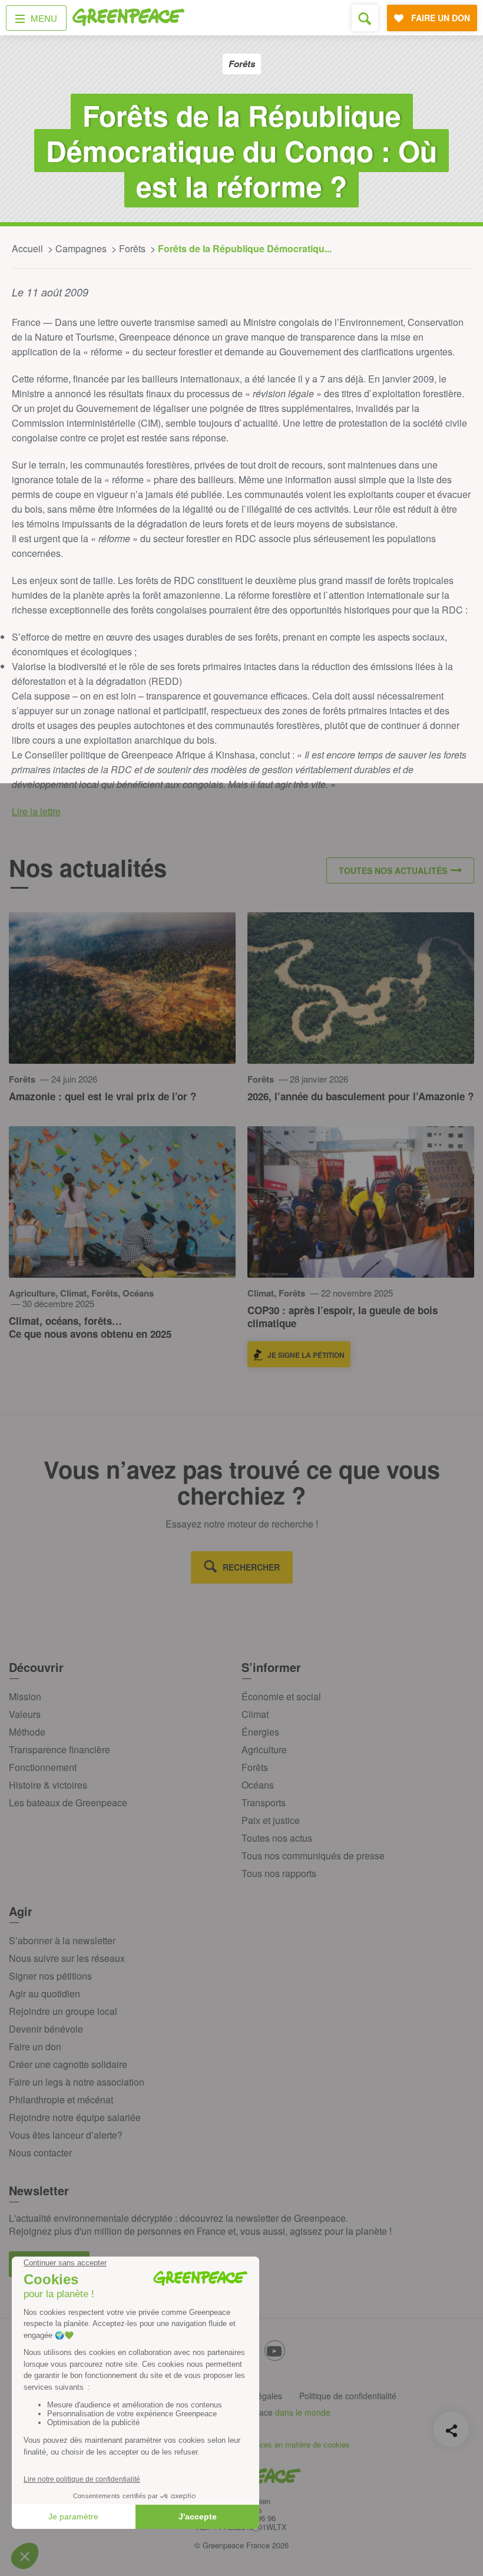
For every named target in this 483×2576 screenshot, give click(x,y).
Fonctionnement (43, 1767)
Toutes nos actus (277, 1838)
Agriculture (264, 1749)
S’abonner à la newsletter (62, 1940)
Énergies (260, 1732)
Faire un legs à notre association (77, 2082)
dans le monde (303, 2412)
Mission (25, 1696)
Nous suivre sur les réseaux (67, 1958)
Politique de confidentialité (348, 2396)
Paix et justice (271, 1820)
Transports (264, 1802)
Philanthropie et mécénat (61, 2100)
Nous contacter (40, 2153)
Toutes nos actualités (393, 870)
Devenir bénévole (46, 2029)
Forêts (255, 1767)
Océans (258, 1785)
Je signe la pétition (306, 1355)
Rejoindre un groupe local (63, 2011)
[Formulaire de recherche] (365, 18)
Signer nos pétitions (50, 1976)
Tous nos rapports (279, 1873)
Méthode (27, 1732)
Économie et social (281, 1696)
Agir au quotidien (44, 1993)
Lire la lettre (36, 811)
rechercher (251, 1567)
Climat (255, 1714)
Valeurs (25, 1714)
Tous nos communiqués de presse (313, 1856)
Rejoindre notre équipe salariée (75, 2117)
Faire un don (35, 2046)
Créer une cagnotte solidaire (68, 2064)
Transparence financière (59, 1749)
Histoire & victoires (48, 1785)
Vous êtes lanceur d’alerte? (66, 2135)
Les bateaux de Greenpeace (68, 1802)
